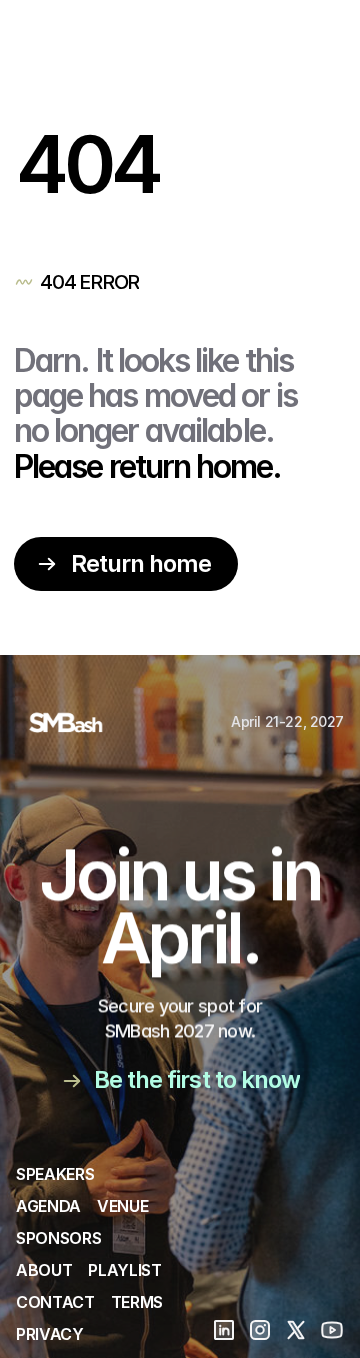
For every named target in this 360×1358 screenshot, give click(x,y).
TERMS (137, 1302)
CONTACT (55, 1302)
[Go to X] (296, 1330)
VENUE (122, 1206)
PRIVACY (50, 1334)
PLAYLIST (124, 1270)
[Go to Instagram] (260, 1330)
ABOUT (44, 1270)
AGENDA (48, 1206)
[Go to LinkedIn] (224, 1330)
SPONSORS (58, 1238)
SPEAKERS (55, 1174)
